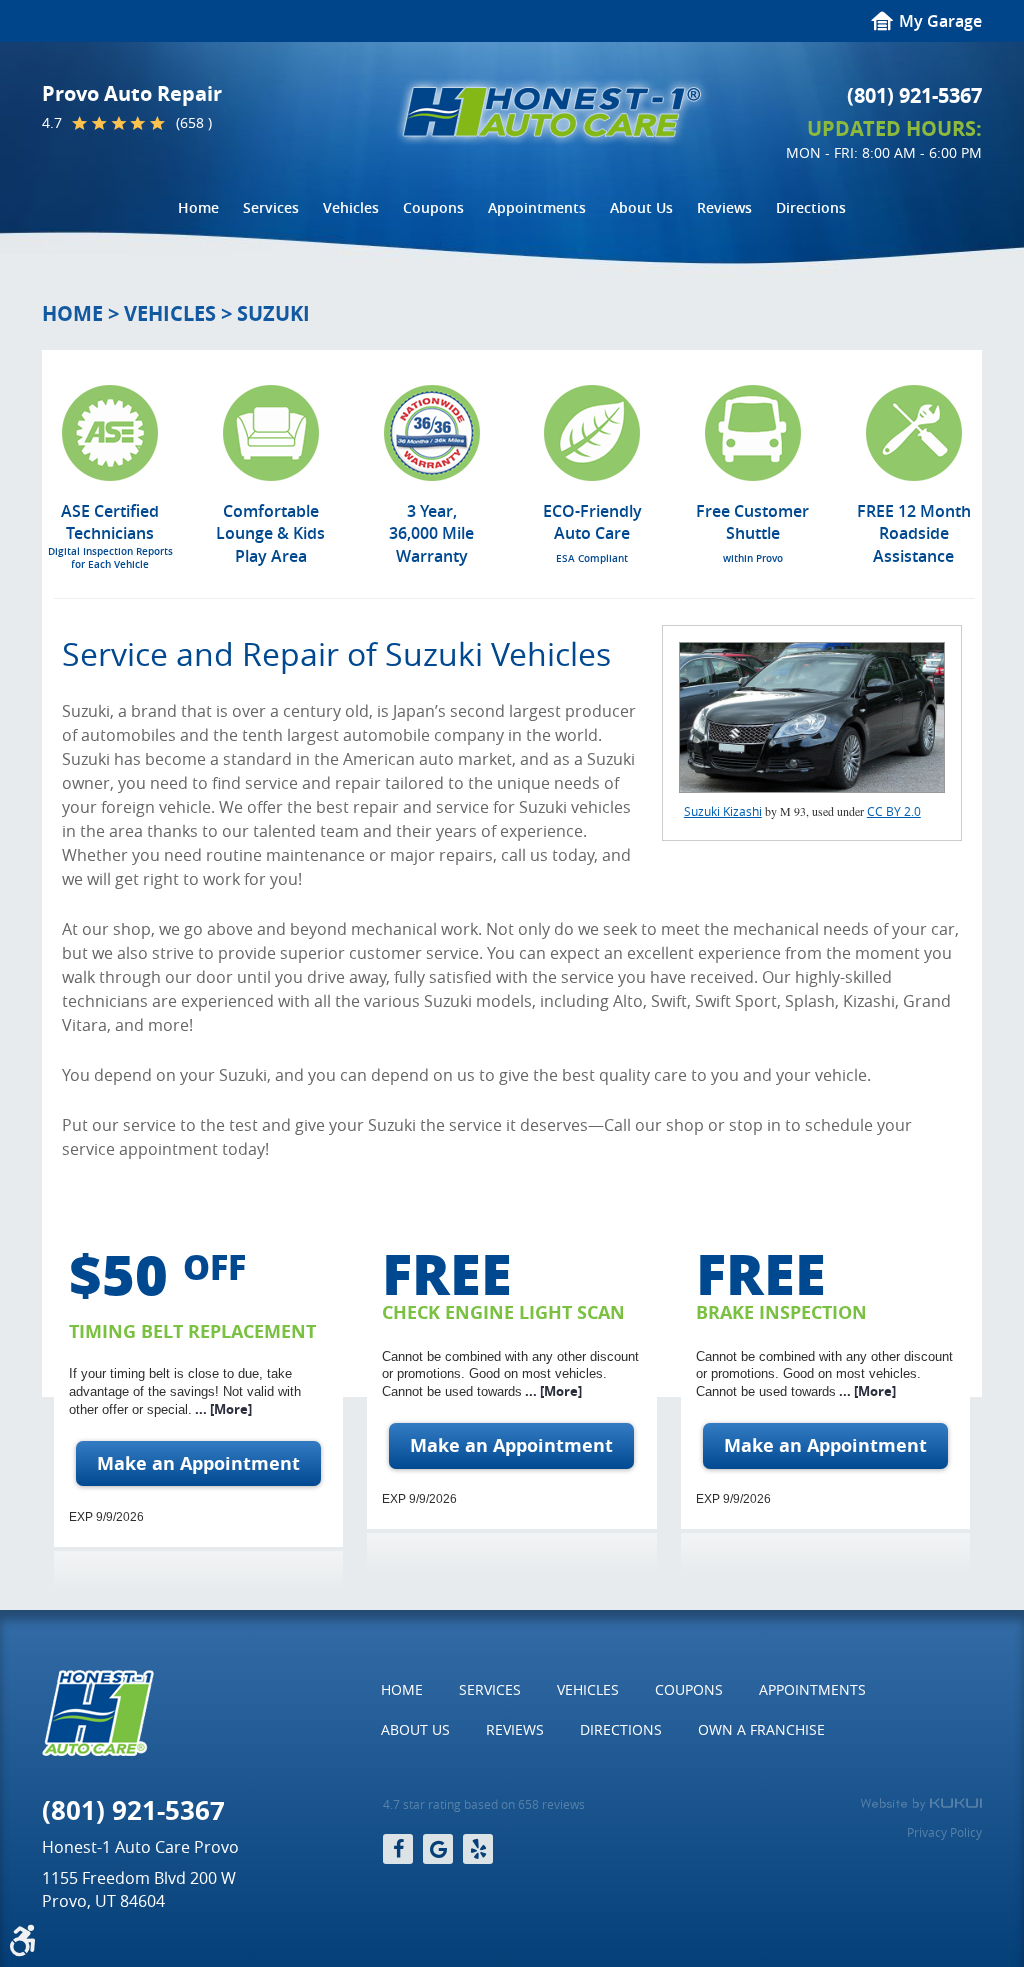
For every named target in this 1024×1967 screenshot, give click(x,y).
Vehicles (351, 207)
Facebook (398, 1849)
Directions (811, 207)
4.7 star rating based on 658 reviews (484, 1804)
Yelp (478, 1849)
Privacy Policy (944, 1832)
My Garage (940, 21)
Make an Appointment (198, 1463)
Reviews (724, 207)
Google (438, 1849)
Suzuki (273, 313)
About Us (641, 207)
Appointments (537, 207)
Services (271, 207)
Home (198, 207)
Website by (921, 1804)
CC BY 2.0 (894, 811)
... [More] (222, 1409)
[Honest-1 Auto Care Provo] (552, 112)
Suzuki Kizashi (723, 811)
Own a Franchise (761, 1729)
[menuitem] (198, 208)
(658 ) (194, 123)
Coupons (433, 207)
